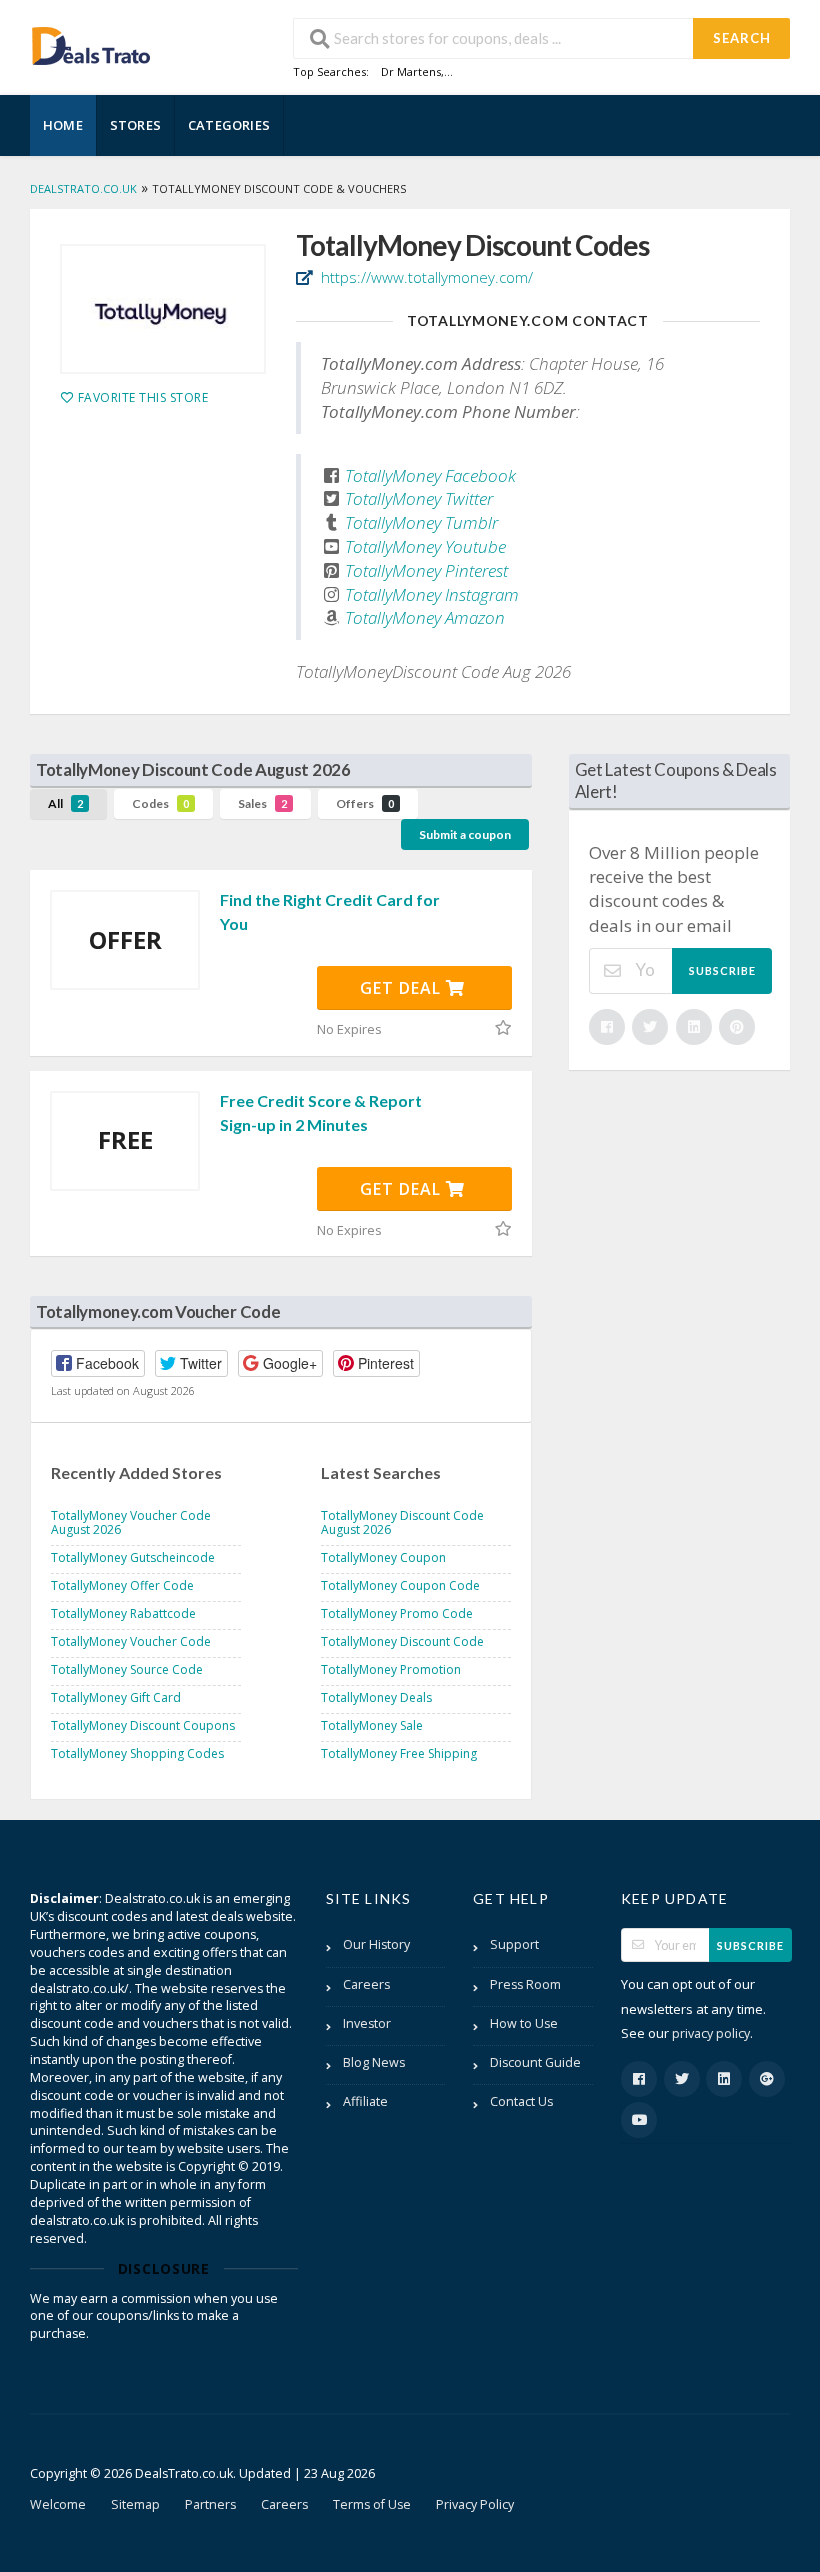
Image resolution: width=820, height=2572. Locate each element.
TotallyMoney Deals (376, 1697)
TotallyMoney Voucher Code (131, 1641)
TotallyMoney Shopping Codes (137, 1753)
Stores (135, 125)
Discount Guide (535, 2062)
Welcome (58, 2504)
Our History (376, 1944)
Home (63, 125)
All (65, 803)
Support (514, 1944)
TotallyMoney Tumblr (421, 522)
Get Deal (403, 988)
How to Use (524, 2023)
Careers (366, 1984)
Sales (262, 803)
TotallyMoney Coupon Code (400, 1585)
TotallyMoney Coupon (383, 1557)
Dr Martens (411, 71)
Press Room (525, 1984)
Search (742, 38)
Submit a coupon (465, 834)
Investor (367, 2023)
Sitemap (135, 2504)
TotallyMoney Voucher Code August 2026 (131, 1522)
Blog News (374, 2062)
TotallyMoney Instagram (432, 594)
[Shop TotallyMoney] (163, 309)
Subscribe (722, 970)
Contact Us (521, 2101)
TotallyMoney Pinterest (426, 570)
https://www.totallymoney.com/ (425, 277)
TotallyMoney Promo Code (397, 1613)
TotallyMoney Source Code (127, 1669)
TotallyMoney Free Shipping (399, 1753)
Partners (210, 2504)
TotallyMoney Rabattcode (123, 1613)
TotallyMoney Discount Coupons (143, 1725)
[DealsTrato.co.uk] (91, 43)
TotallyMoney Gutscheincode (133, 1557)
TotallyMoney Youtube (425, 546)
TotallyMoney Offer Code (122, 1585)
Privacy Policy (475, 2504)
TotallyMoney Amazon (425, 617)
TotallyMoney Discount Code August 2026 (402, 1522)
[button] (98, 1363)
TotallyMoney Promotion (391, 1669)
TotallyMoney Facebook (430, 475)
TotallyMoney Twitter (419, 498)
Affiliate (365, 2101)
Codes (160, 803)
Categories (229, 125)
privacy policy (711, 2033)
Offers (365, 803)
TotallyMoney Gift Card (116, 1697)
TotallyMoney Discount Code (402, 1641)
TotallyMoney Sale (372, 1725)
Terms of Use (372, 2504)
